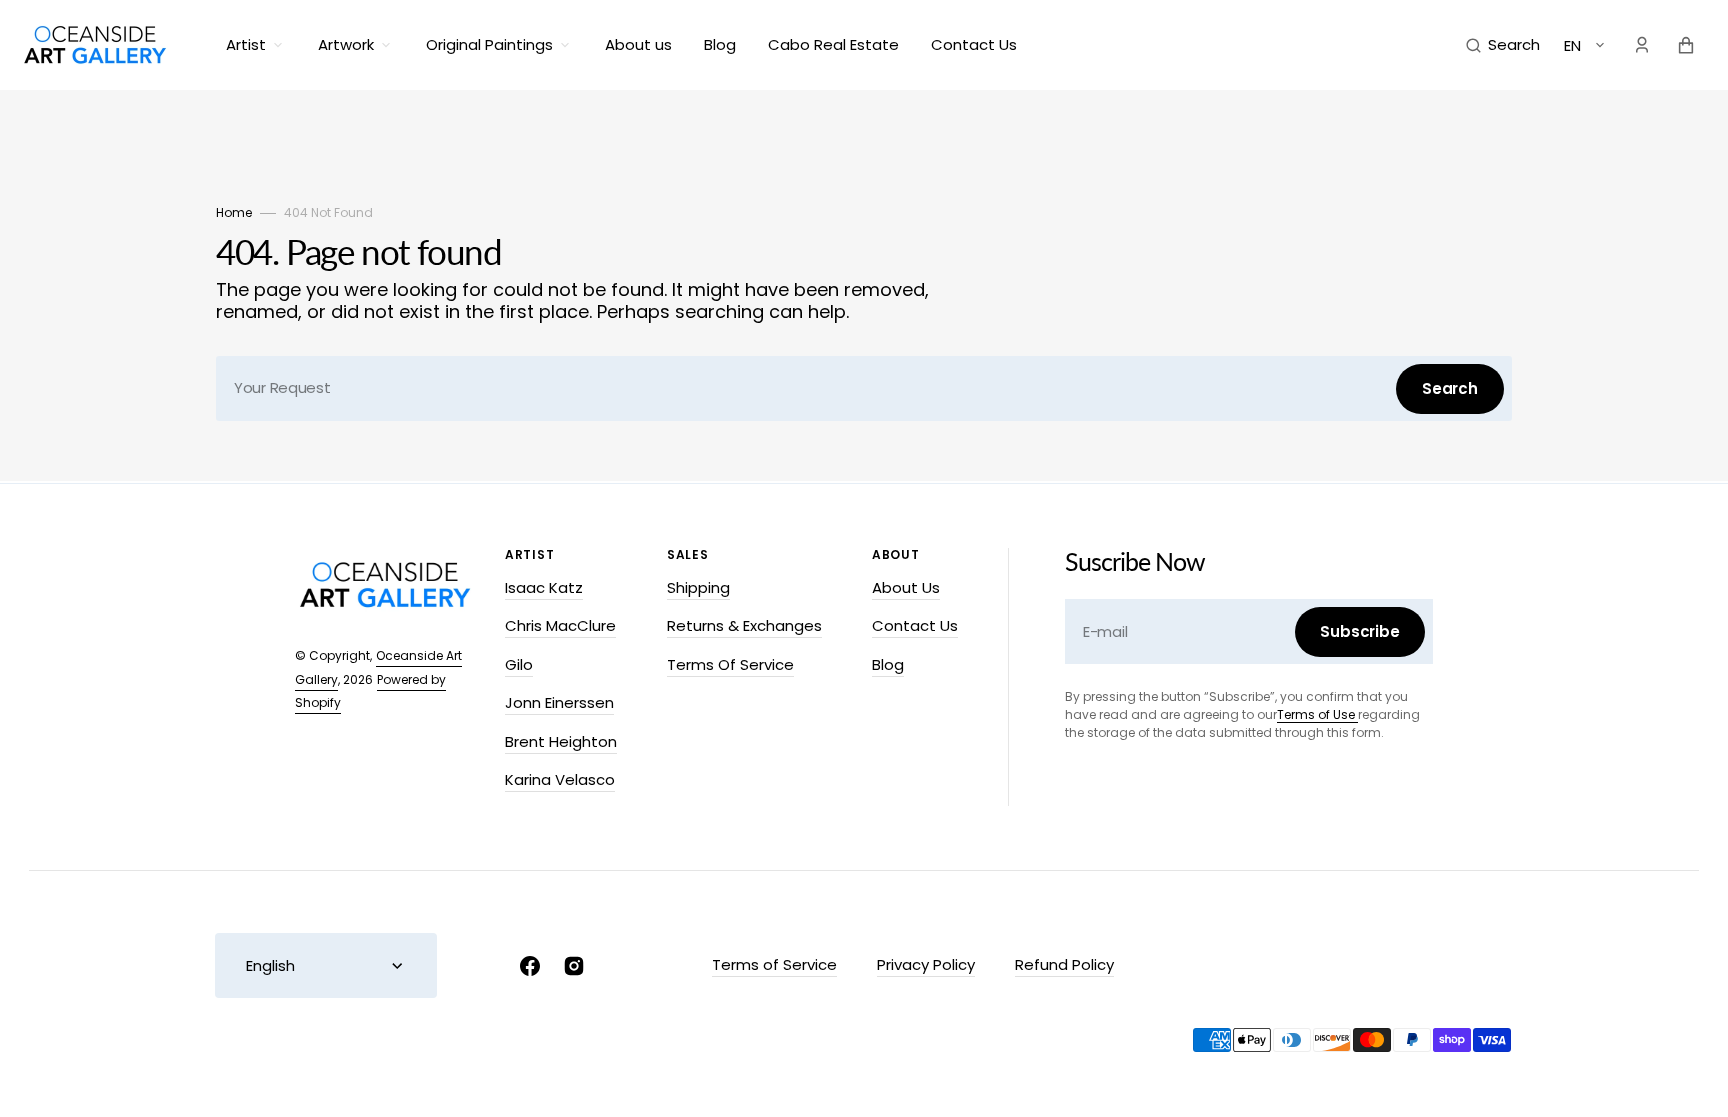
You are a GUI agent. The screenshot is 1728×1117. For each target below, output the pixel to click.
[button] (1503, 45)
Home (234, 212)
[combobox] (864, 388)
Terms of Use (1317, 714)
